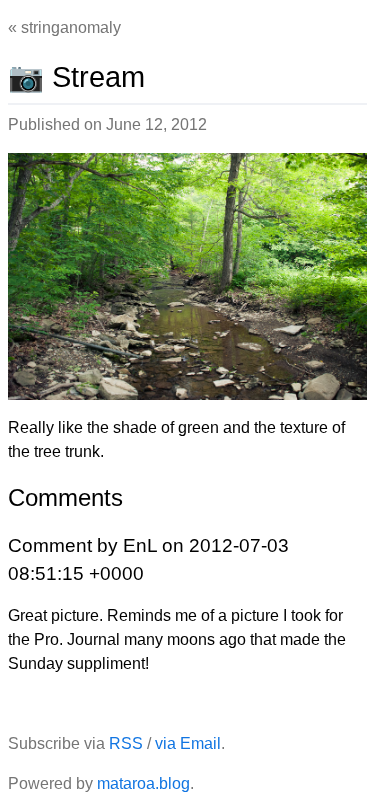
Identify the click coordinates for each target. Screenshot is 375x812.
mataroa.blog (143, 783)
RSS (126, 743)
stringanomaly (71, 27)
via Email (188, 743)
